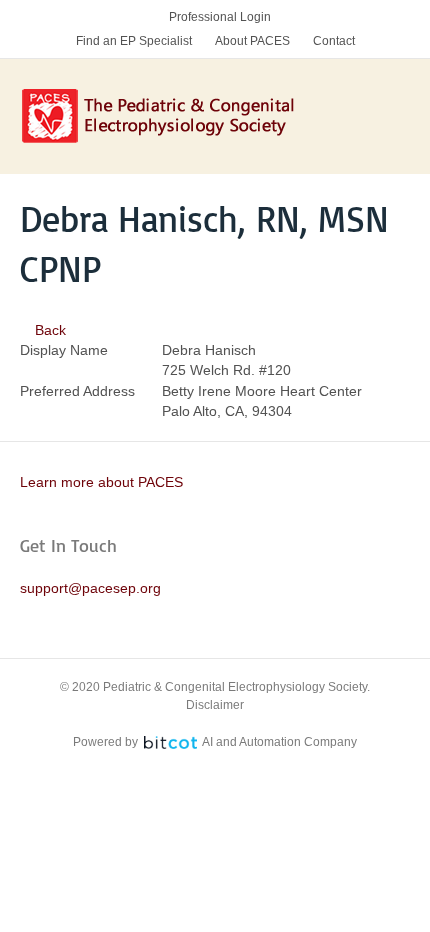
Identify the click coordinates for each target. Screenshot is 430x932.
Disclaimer (215, 705)
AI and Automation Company (279, 742)
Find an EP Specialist (134, 41)
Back (48, 330)
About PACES (252, 41)
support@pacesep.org (90, 588)
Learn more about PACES (101, 482)
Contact (334, 41)
